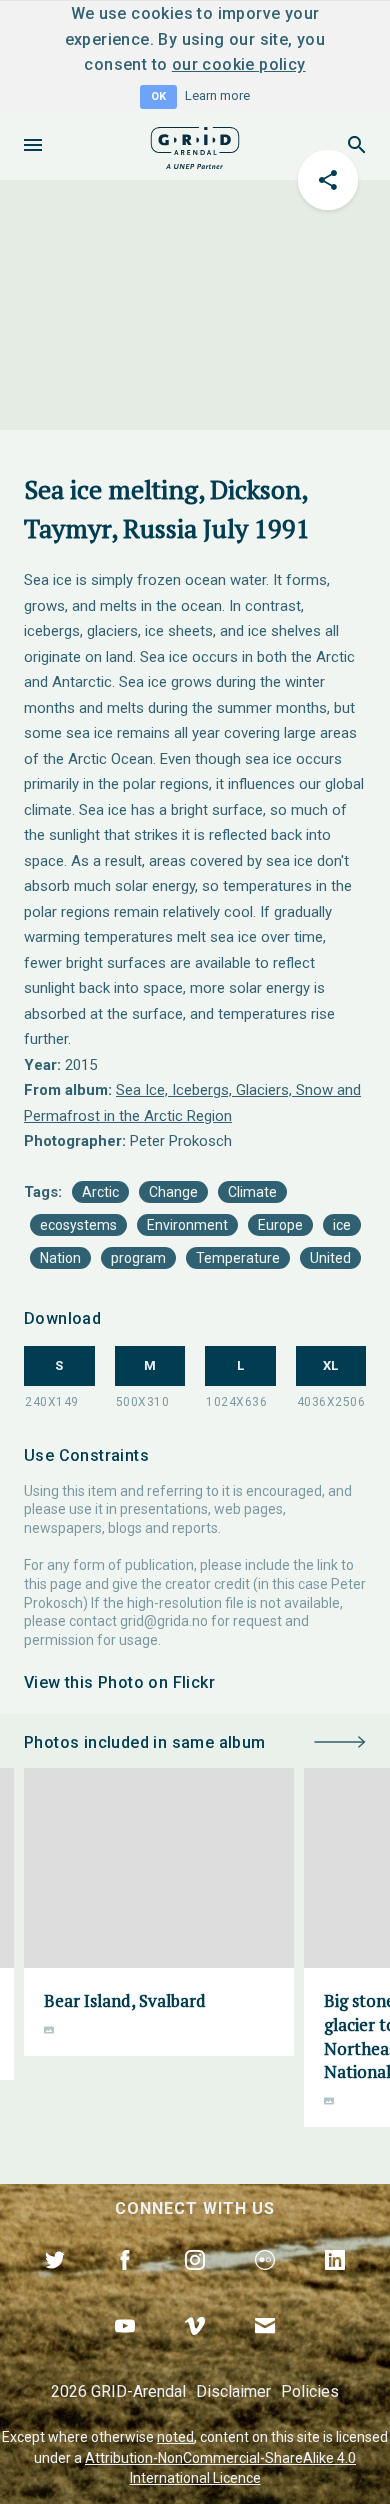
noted (175, 2437)
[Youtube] (125, 2349)
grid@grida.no (164, 1621)
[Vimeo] (195, 2349)
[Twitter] (55, 2283)
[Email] (265, 2349)
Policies (310, 2391)
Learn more (217, 95)
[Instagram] (195, 2283)
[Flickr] (265, 2283)
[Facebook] (125, 2283)
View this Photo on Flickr (119, 1682)
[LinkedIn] (335, 2283)
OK (158, 96)
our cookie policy (239, 64)
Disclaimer (233, 2391)
